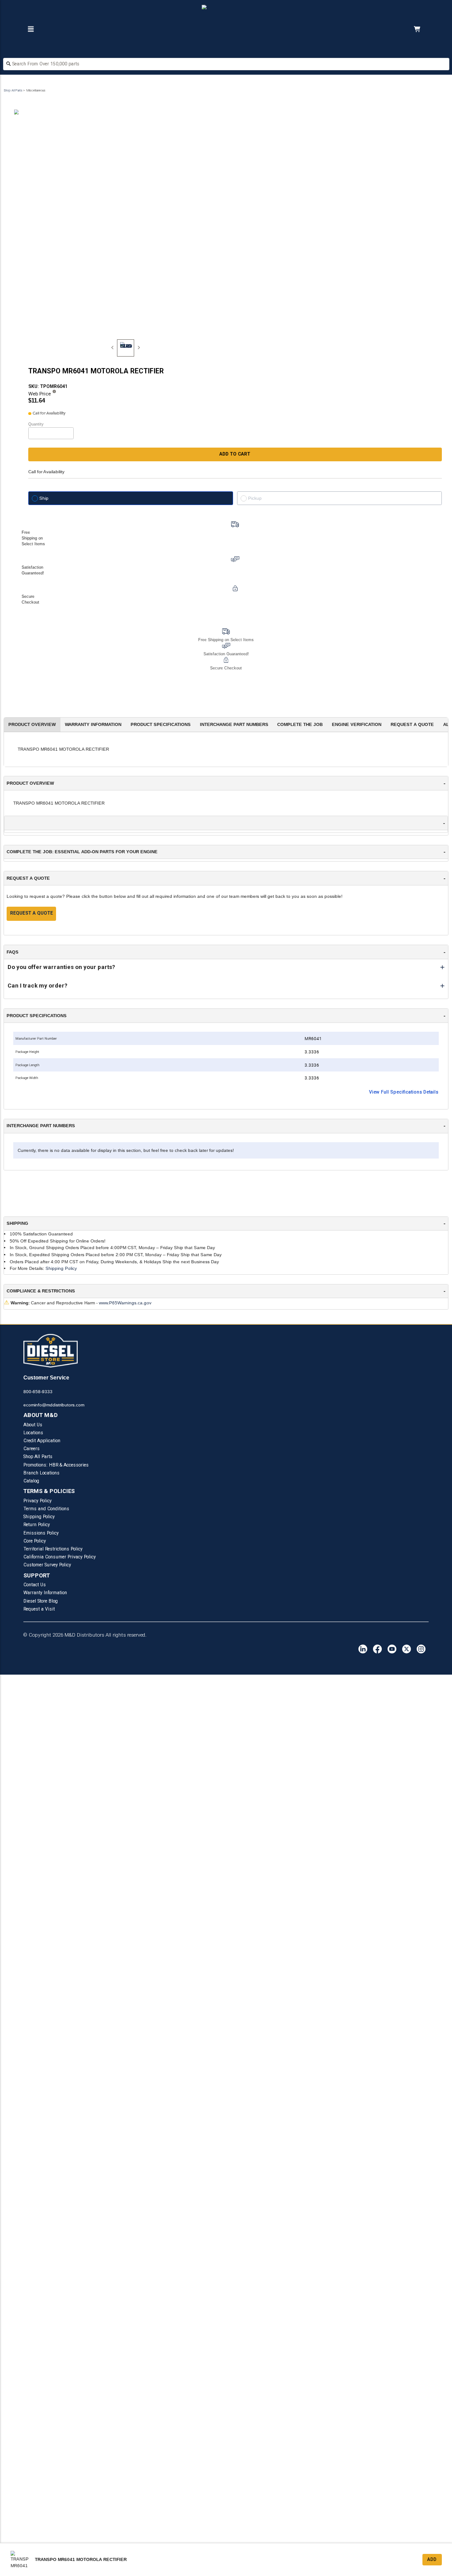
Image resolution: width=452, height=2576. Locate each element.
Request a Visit (39, 1609)
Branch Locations (41, 1473)
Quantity (36, 424)
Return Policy (37, 1525)
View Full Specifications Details (404, 1092)
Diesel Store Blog (41, 1601)
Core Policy (35, 1541)
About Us (33, 1425)
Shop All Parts (13, 90)
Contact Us (35, 1585)
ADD (432, 2559)
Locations (33, 1433)
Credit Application (42, 1441)
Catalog (31, 1481)
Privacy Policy (38, 1501)
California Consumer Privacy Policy (60, 1557)
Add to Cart (235, 454)
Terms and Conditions (46, 1509)
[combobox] (226, 65)
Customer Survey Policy (47, 1565)
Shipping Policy (61, 1268)
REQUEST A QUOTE (32, 913)
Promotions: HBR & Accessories (56, 1465)
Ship (44, 498)
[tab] (126, 348)
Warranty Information (45, 1593)
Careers (32, 1449)
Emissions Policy (41, 1533)
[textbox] (226, 64)
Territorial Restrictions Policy (53, 1549)
